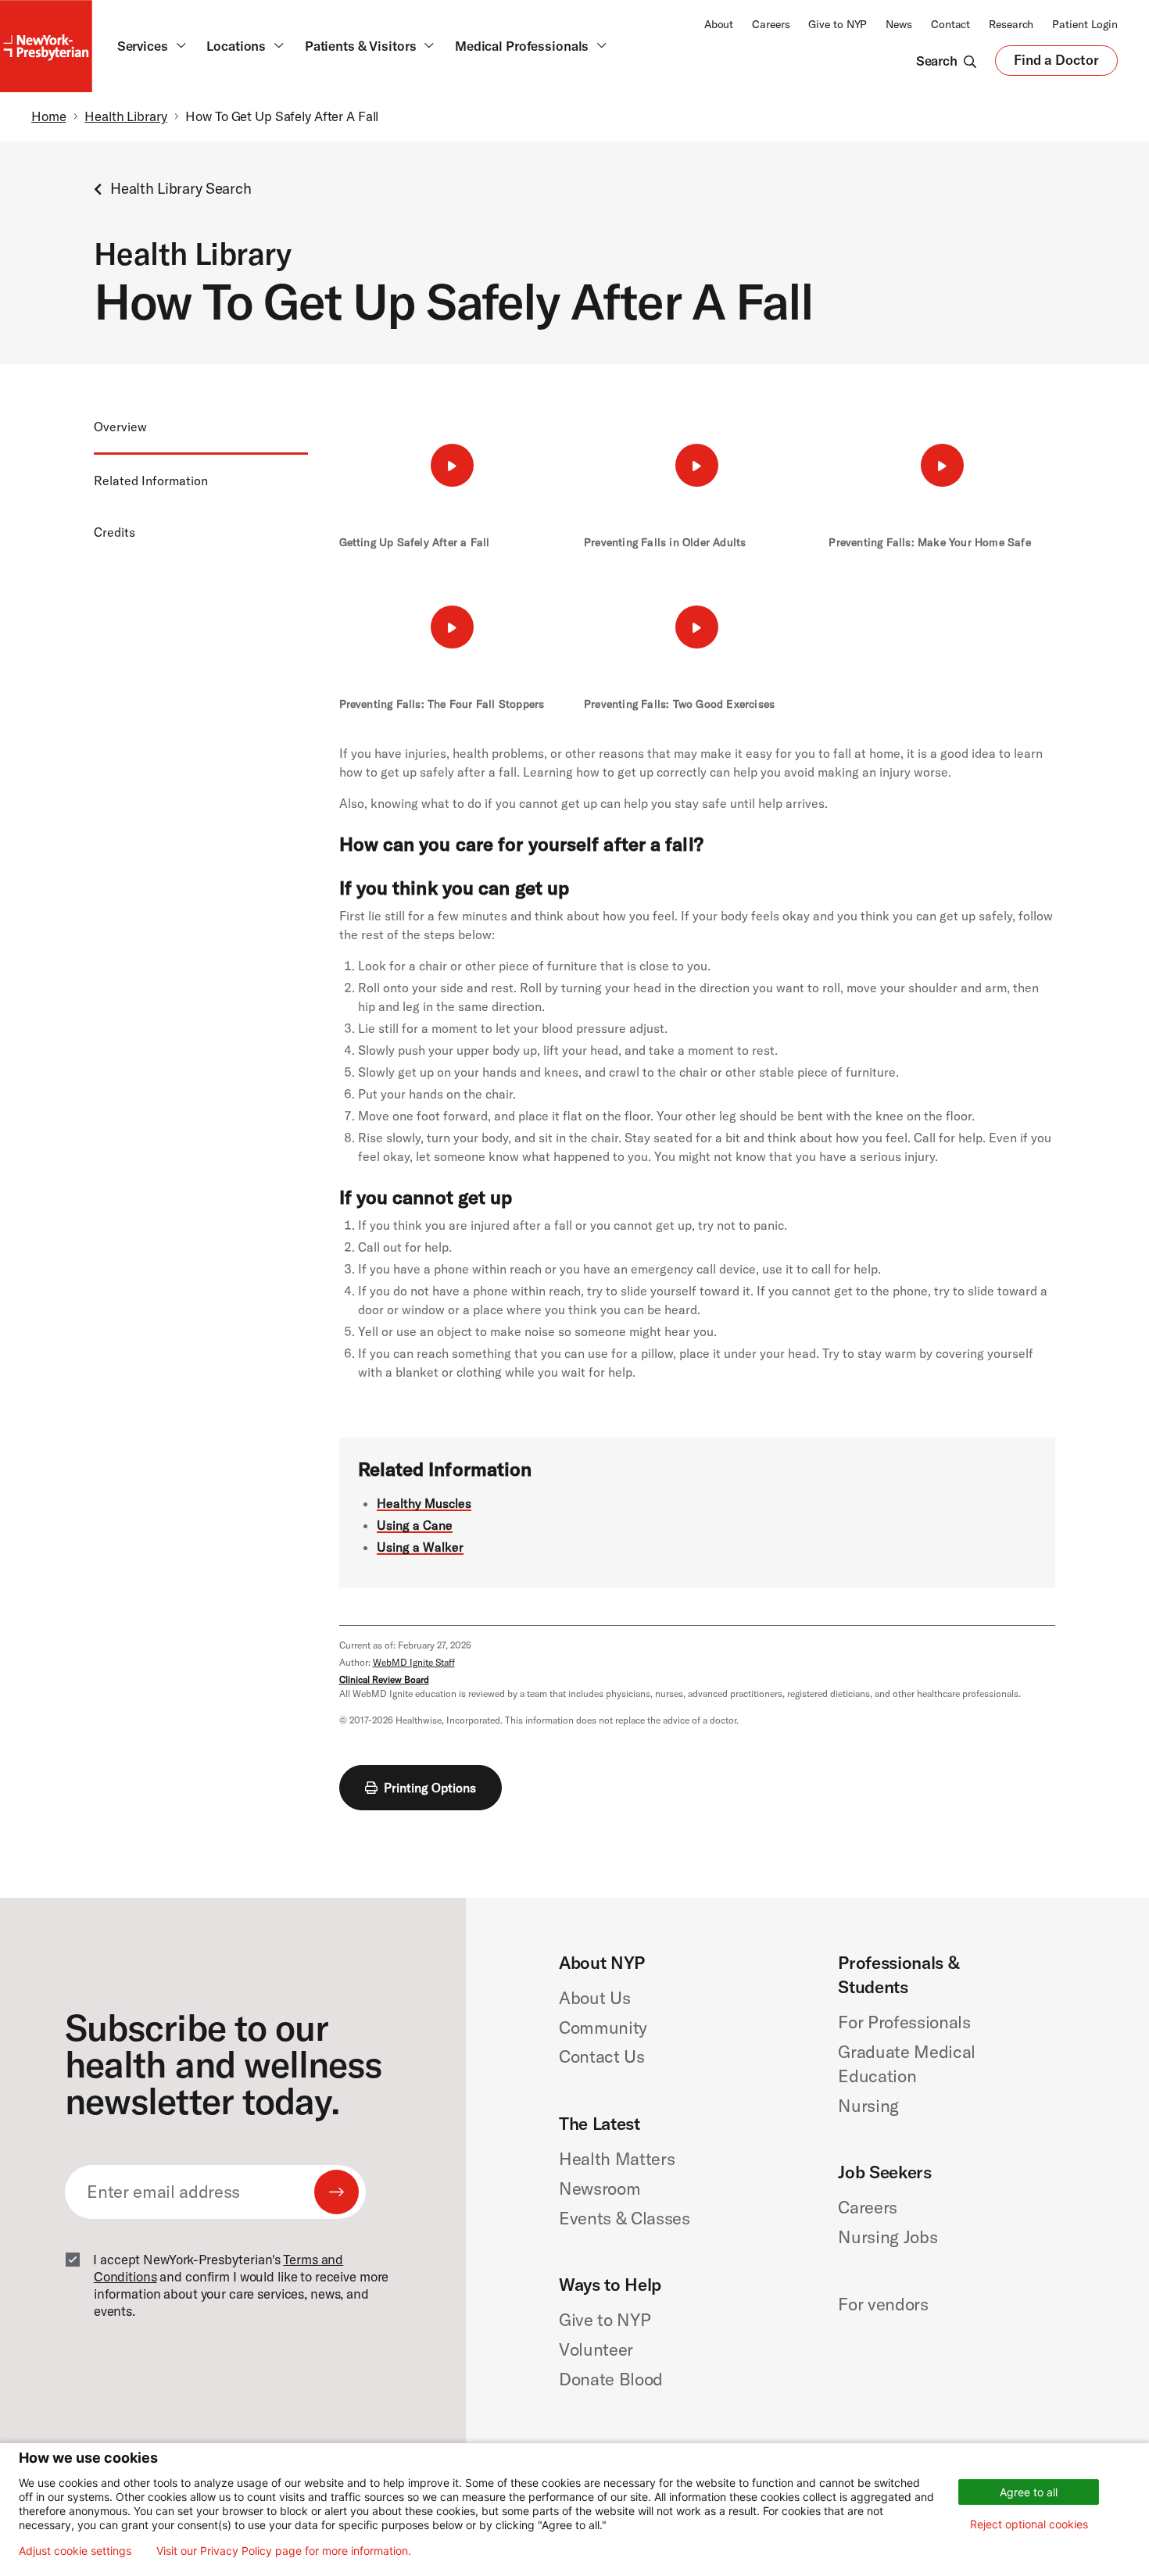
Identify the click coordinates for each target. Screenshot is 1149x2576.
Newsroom (600, 2188)
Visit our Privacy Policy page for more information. (284, 2551)
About (719, 24)
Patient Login (1085, 24)
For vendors (883, 2304)
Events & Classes (625, 2218)
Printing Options (430, 1788)
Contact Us (602, 2056)
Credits (115, 532)
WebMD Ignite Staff (414, 1662)
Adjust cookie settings (75, 2551)
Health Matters (617, 2159)
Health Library (125, 116)
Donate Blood (611, 2379)
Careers (771, 24)
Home (49, 116)
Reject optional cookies (1029, 2524)
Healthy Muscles (424, 1503)
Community (603, 2028)
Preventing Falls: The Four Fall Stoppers (442, 704)
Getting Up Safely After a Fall (415, 542)
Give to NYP (838, 24)
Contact (950, 24)
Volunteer (596, 2349)
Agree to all (1029, 2492)
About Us (594, 1998)
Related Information (151, 481)
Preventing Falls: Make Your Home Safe (929, 542)
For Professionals (904, 2022)
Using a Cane (415, 1525)
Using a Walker (420, 1547)
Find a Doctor (1056, 64)
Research (1011, 24)
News (899, 24)
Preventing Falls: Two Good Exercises (679, 704)
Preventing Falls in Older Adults (665, 542)
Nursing (868, 2106)
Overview (120, 427)
